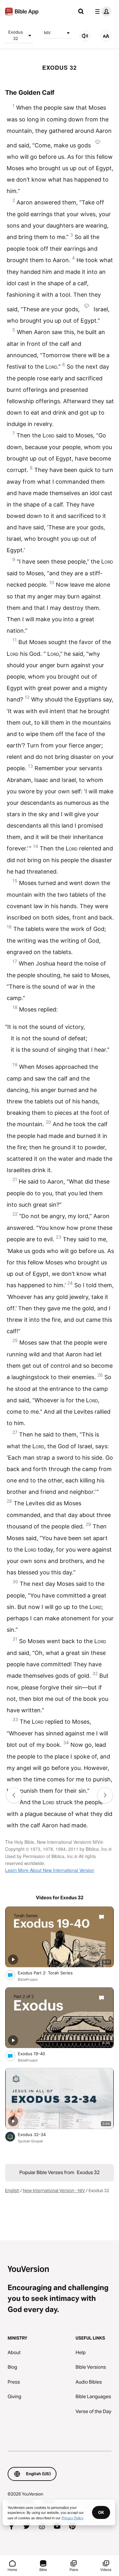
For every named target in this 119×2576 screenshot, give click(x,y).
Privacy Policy (73, 2518)
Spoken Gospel (30, 2141)
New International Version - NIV (54, 2191)
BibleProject (28, 1979)
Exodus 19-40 (37, 2053)
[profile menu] (102, 11)
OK (101, 2512)
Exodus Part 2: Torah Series (50, 1973)
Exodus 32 (16, 35)
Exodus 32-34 (37, 2134)
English (12, 2191)
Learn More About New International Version (50, 1870)
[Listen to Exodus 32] (85, 36)
